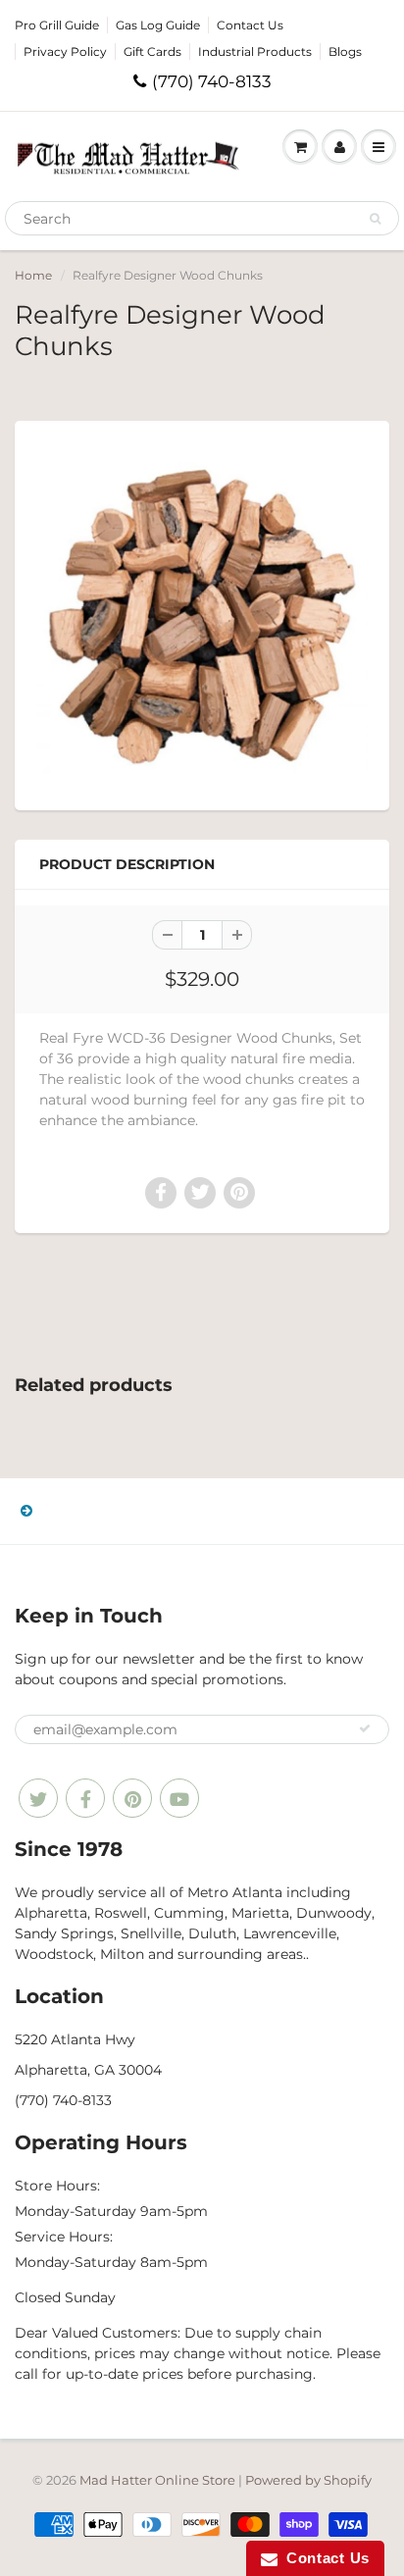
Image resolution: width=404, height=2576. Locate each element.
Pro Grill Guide (57, 25)
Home (33, 275)
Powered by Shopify (308, 2480)
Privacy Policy (65, 52)
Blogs (345, 52)
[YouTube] (179, 1798)
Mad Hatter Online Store (157, 2480)
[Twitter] (38, 1798)
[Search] (375, 219)
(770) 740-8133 (212, 81)
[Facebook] (85, 1798)
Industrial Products (255, 52)
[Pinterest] (132, 1798)
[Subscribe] (365, 1728)
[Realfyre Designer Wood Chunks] (202, 613)
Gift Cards (152, 52)
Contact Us (250, 25)
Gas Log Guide (158, 25)
